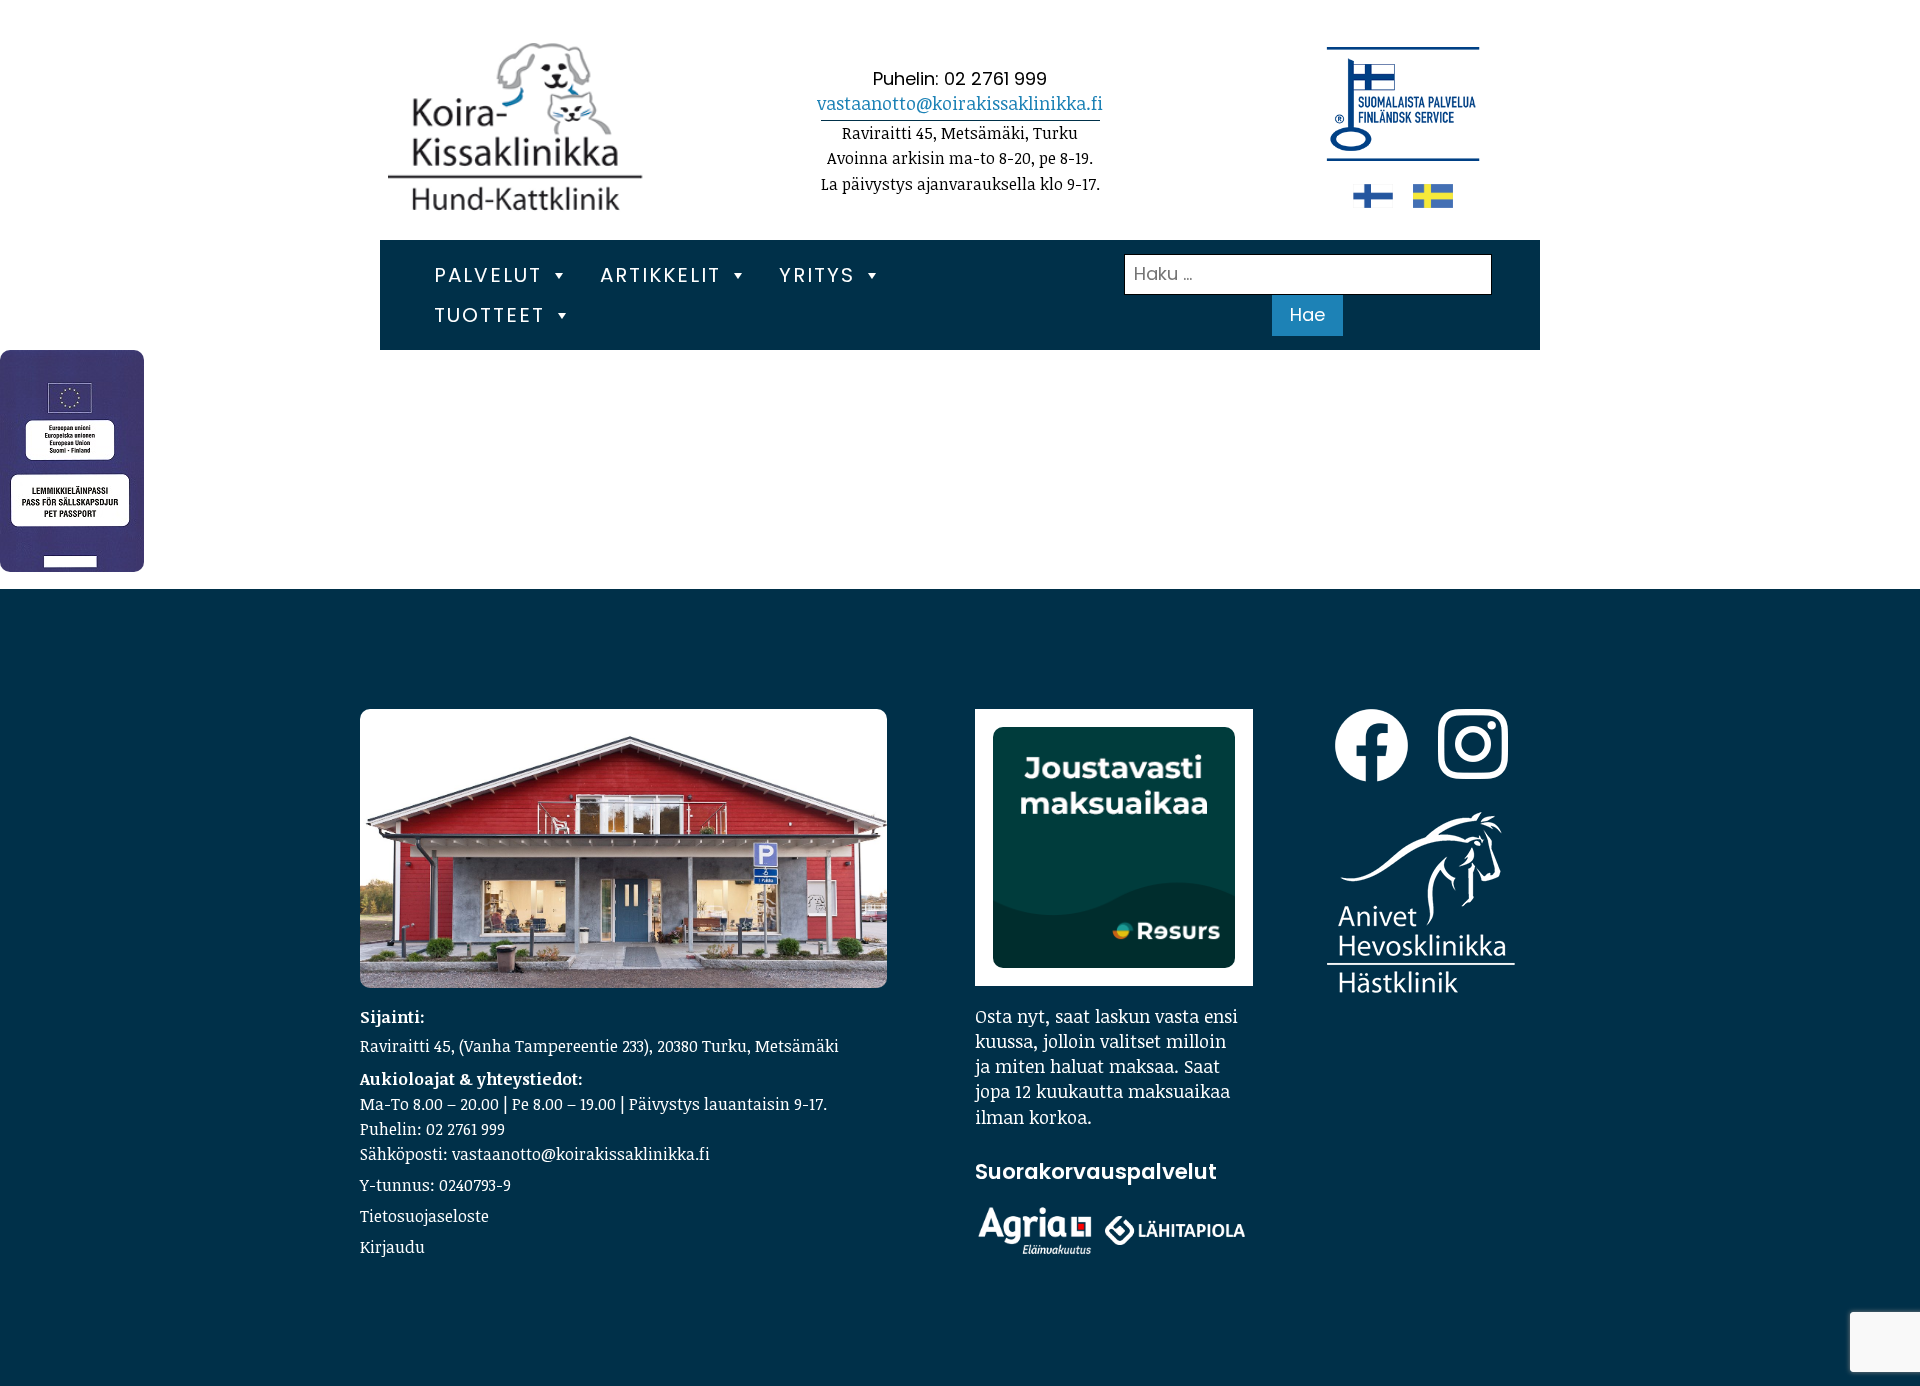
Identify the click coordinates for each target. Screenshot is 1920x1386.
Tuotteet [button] (489, 315)
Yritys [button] (817, 275)
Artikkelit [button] (660, 275)
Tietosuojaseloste (424, 1216)
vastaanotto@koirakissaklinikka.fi (960, 103)
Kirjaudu (392, 1247)
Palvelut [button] (488, 275)
